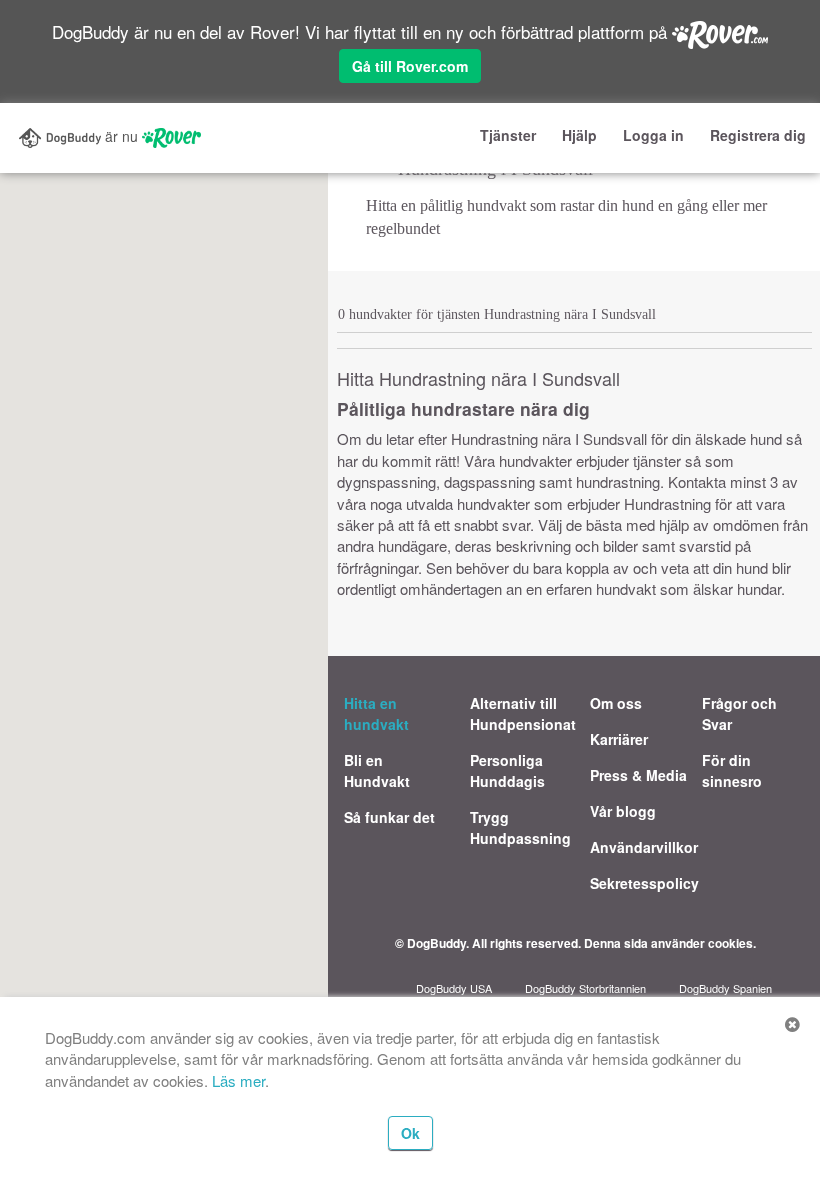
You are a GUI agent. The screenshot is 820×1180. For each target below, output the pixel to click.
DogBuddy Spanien (725, 988)
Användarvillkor (644, 847)
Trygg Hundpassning (520, 827)
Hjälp (579, 135)
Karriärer (619, 739)
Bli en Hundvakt (377, 770)
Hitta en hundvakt (376, 713)
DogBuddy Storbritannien (585, 988)
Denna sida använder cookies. (670, 943)
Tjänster (508, 135)
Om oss (616, 703)
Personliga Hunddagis (507, 770)
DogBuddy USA (454, 988)
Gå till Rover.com (410, 66)
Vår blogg (623, 811)
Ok (410, 1133)
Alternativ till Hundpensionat (523, 713)
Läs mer (238, 1080)
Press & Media (638, 775)
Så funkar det (389, 817)
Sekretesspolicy (644, 883)
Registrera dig (758, 135)
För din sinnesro (732, 770)
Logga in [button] (653, 135)
